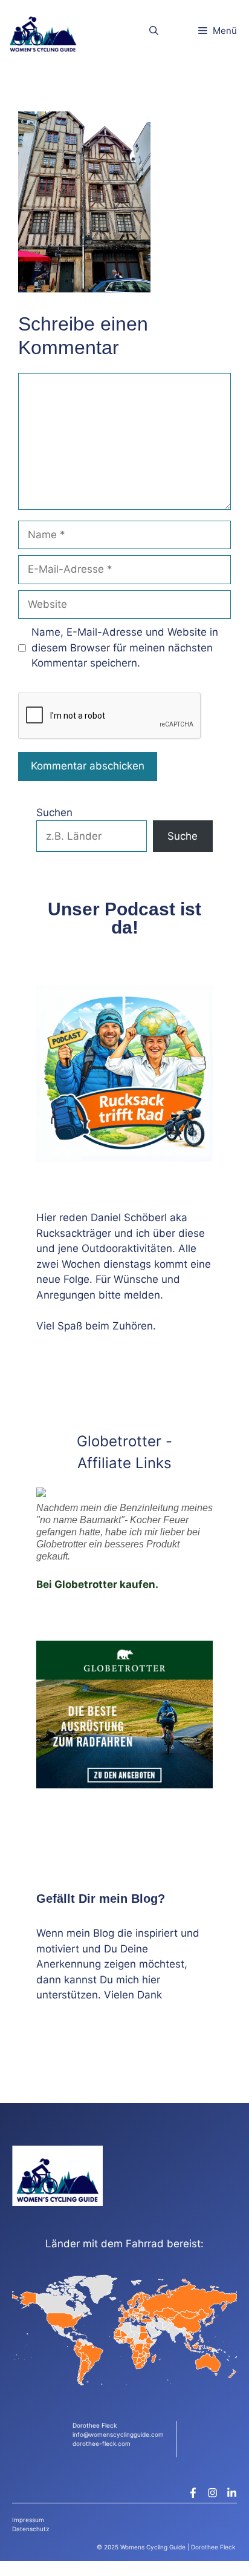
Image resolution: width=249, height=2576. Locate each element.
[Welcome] (43, 31)
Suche (183, 836)
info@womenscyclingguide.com (118, 2434)
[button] (154, 31)
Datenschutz (31, 2529)
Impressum (28, 2520)
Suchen (54, 812)
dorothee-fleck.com (102, 2443)
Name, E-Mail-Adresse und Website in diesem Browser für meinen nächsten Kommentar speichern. (125, 647)
